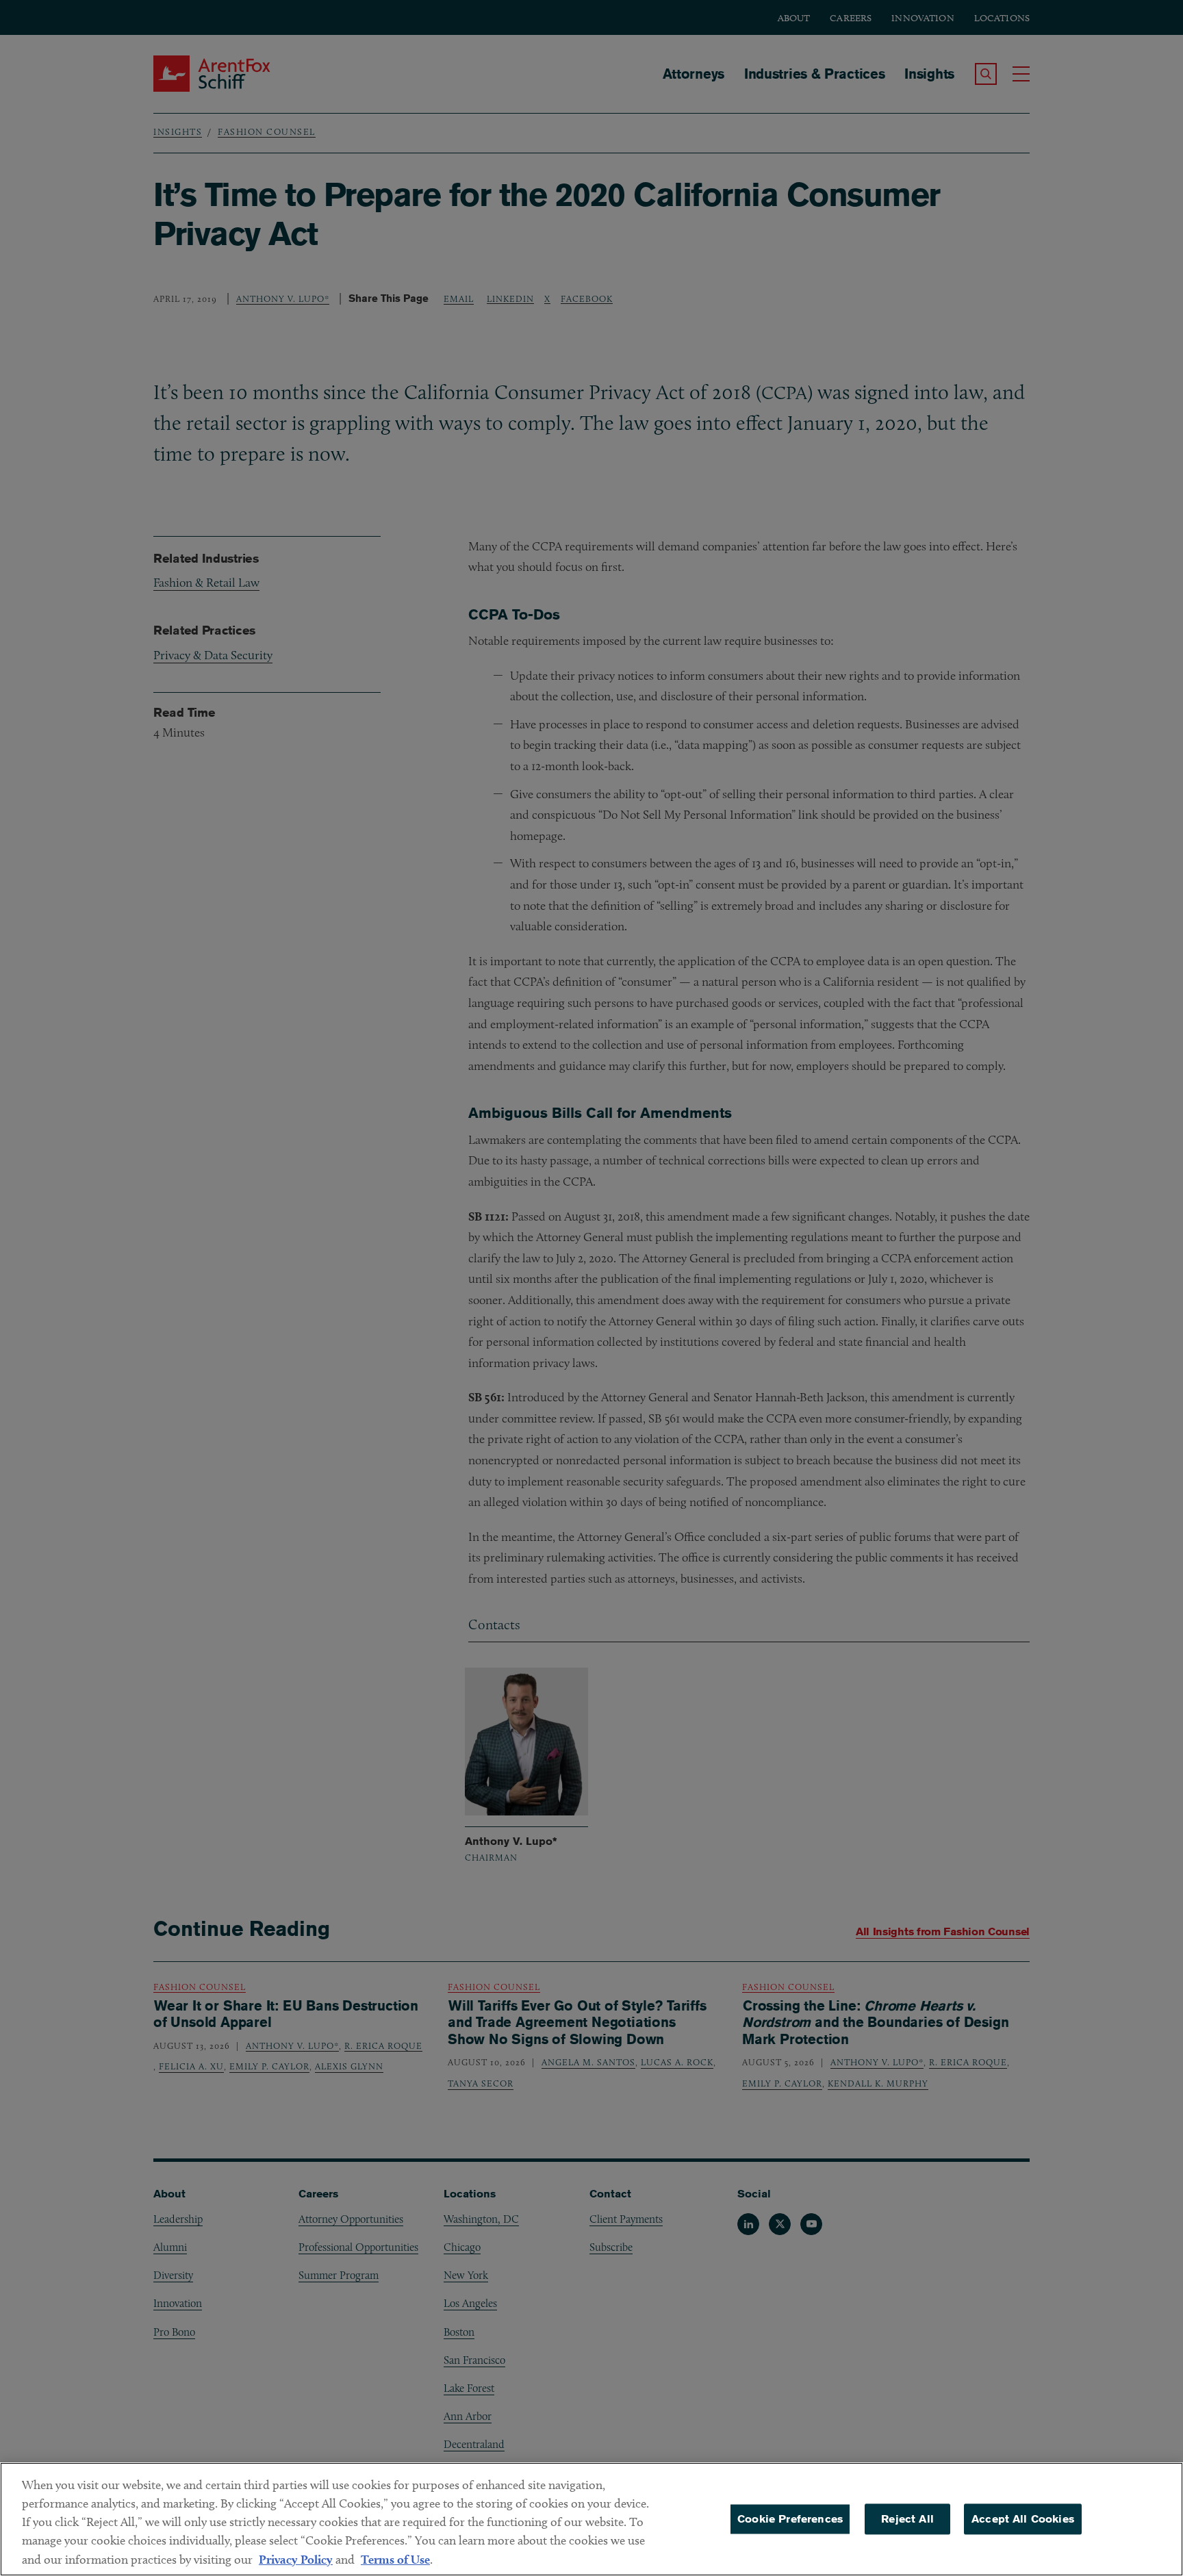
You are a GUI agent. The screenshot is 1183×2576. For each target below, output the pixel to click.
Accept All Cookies (1023, 2519)
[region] (591, 2519)
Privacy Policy (296, 2559)
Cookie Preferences (790, 2519)
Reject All (907, 2519)
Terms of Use (395, 2559)
